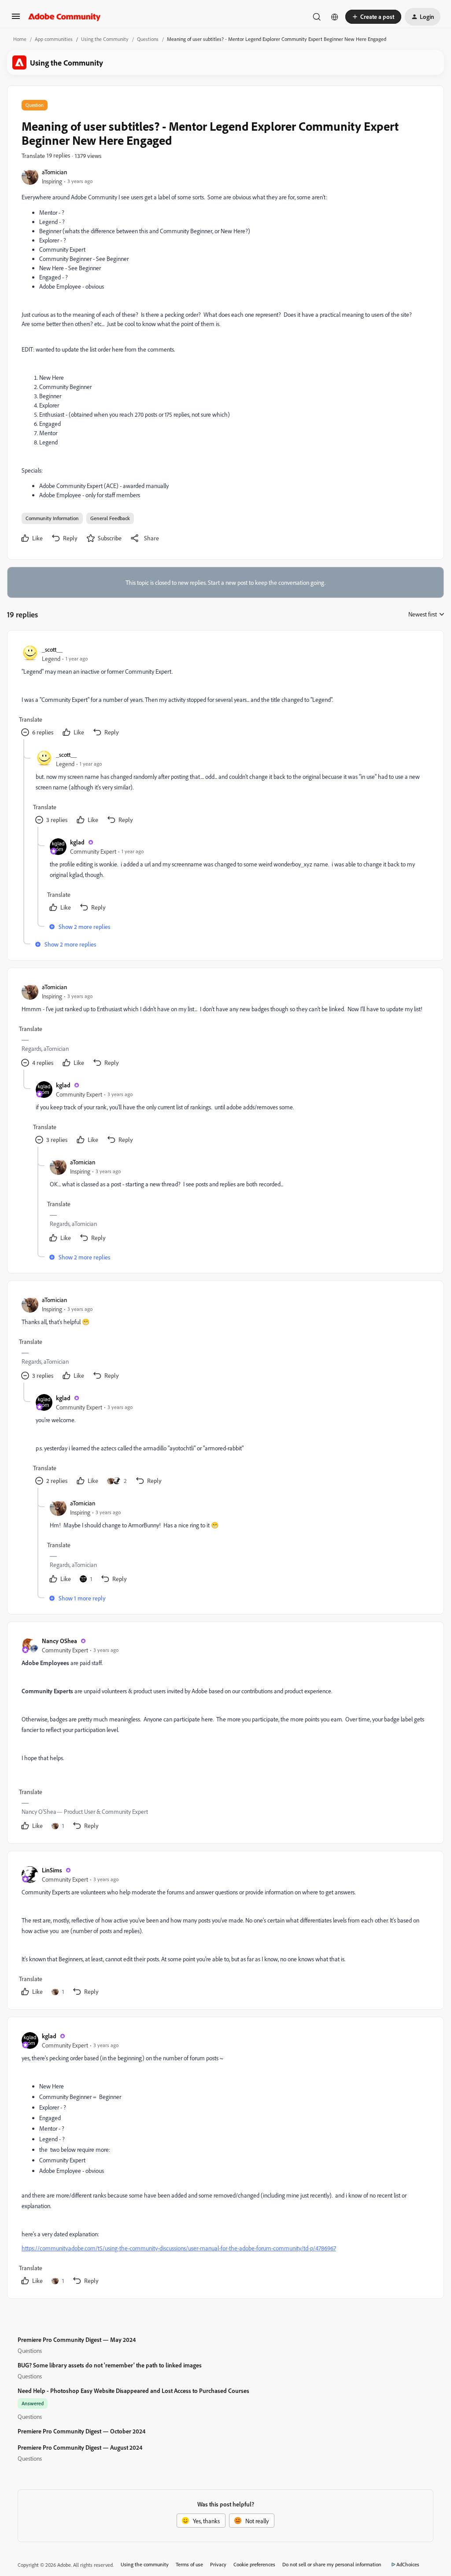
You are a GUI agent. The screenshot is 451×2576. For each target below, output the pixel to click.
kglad (77, 842)
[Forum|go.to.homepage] (65, 17)
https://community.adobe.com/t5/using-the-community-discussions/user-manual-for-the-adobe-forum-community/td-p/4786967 (179, 2248)
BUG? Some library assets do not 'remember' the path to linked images (110, 2365)
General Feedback (110, 518)
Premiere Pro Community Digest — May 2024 (77, 2339)
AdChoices (408, 2564)
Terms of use (189, 2564)
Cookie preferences (254, 2564)
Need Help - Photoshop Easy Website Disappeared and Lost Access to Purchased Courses (133, 2391)
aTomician (55, 172)
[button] (16, 19)
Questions (148, 39)
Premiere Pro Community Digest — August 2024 (80, 2447)
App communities (54, 39)
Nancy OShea (59, 1641)
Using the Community (105, 39)
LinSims (52, 1870)
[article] (225, 692)
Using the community (145, 2564)
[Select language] (335, 17)
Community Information (52, 518)
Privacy (218, 2564)
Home (20, 39)
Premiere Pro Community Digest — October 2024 (81, 2431)
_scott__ (52, 649)
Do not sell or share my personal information (332, 2564)
